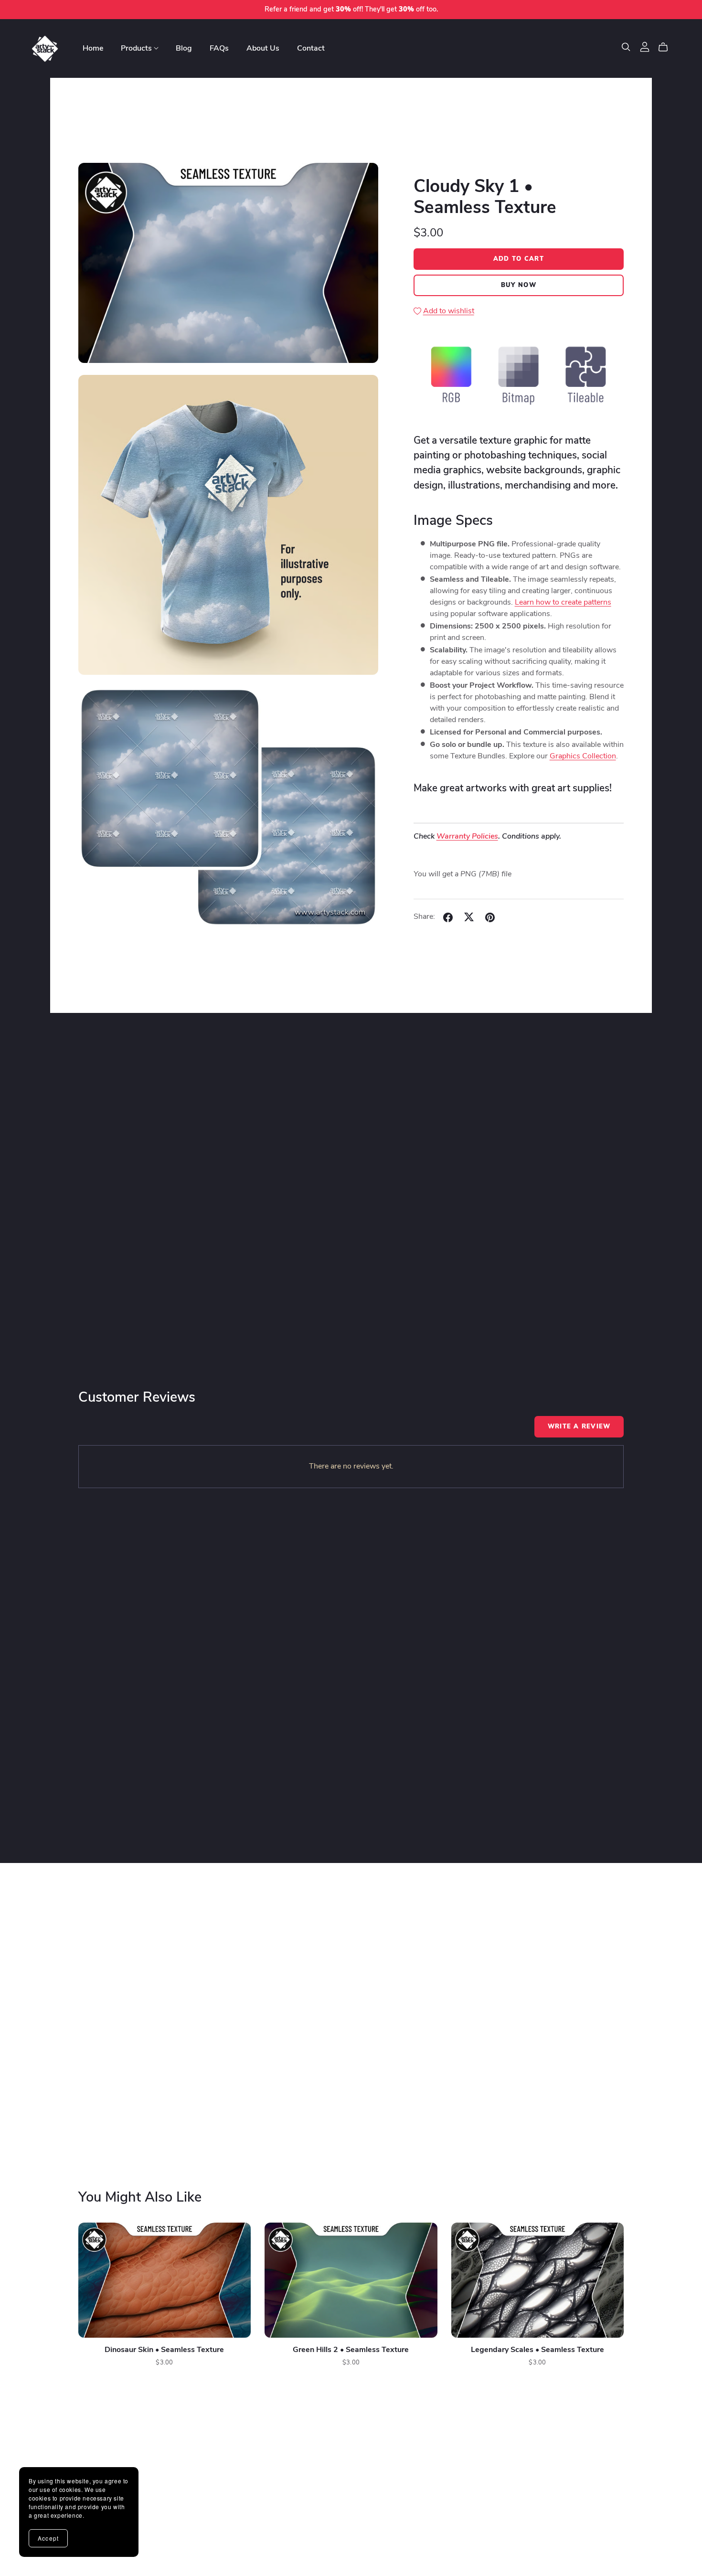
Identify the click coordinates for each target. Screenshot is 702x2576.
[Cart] (667, 47)
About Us (263, 48)
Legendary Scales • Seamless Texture (537, 2350)
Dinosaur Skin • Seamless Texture (164, 2350)
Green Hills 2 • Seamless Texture (351, 2350)
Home (93, 48)
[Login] (645, 47)
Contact (311, 48)
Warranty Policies (467, 837)
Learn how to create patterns (563, 603)
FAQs (219, 48)
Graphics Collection (583, 757)
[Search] (626, 47)
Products (137, 48)
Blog (184, 48)
